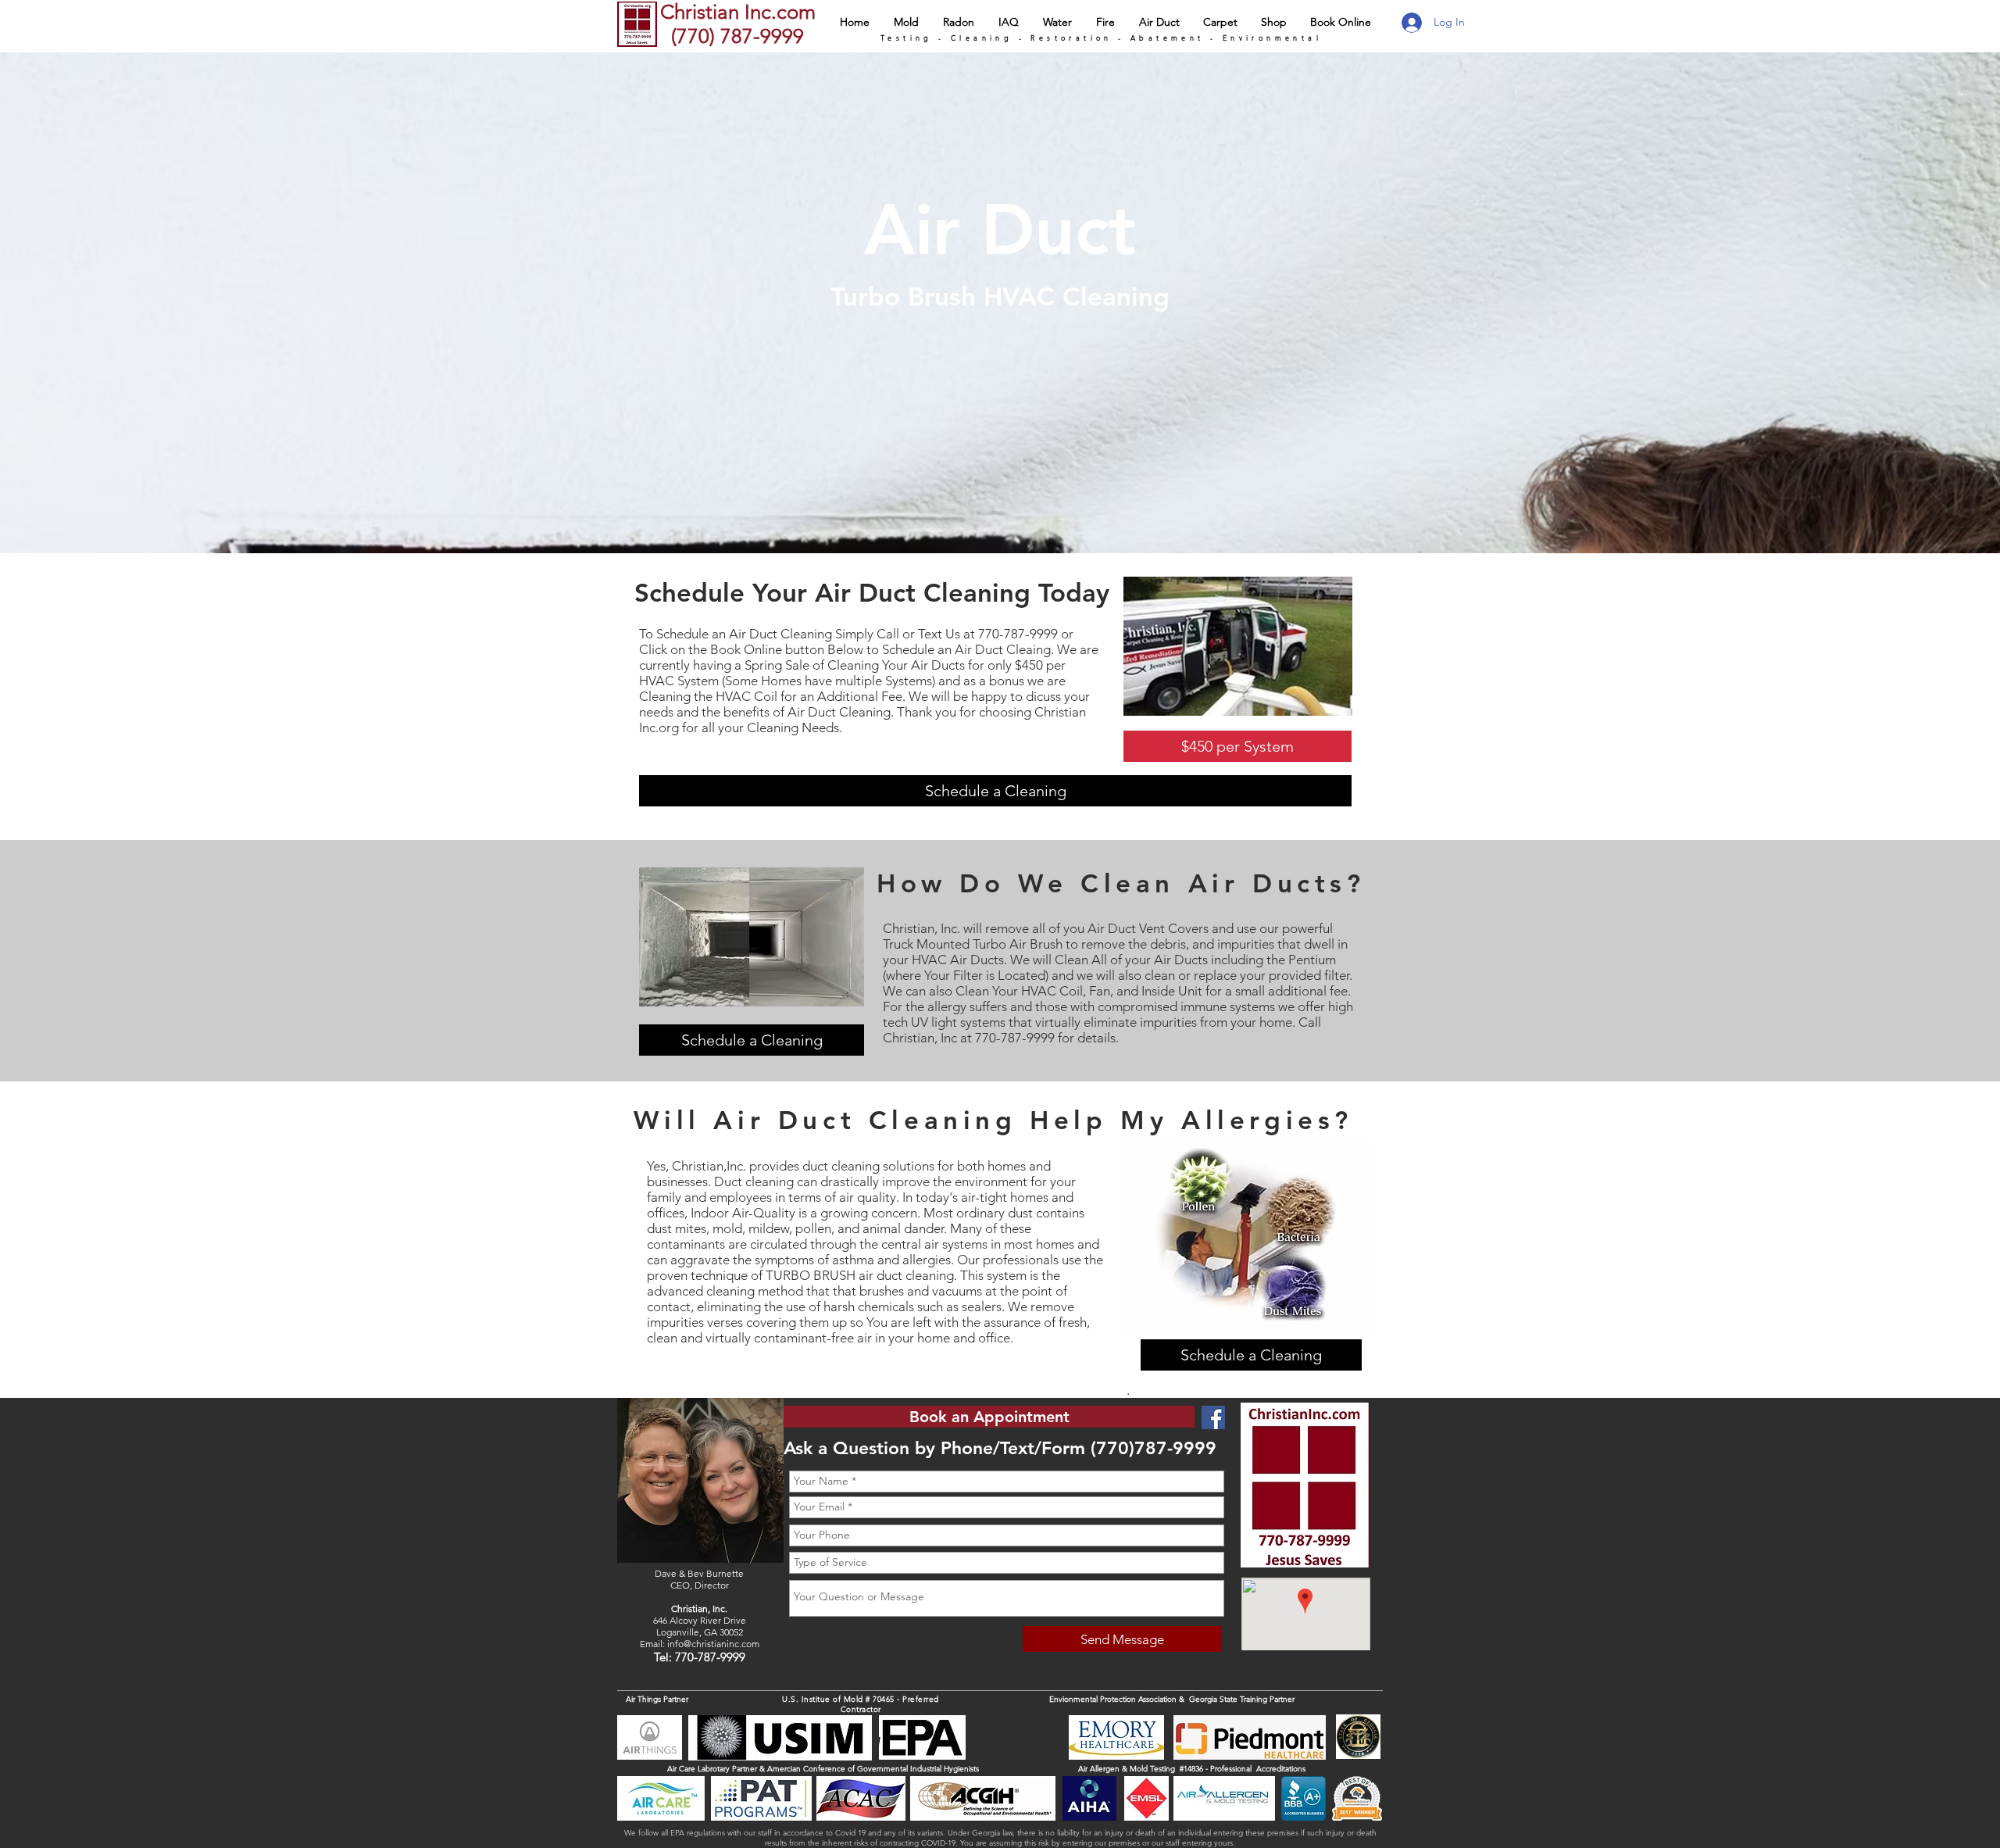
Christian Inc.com (738, 12)
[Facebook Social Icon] (1213, 1417)
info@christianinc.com (713, 1644)
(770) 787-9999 (735, 36)
